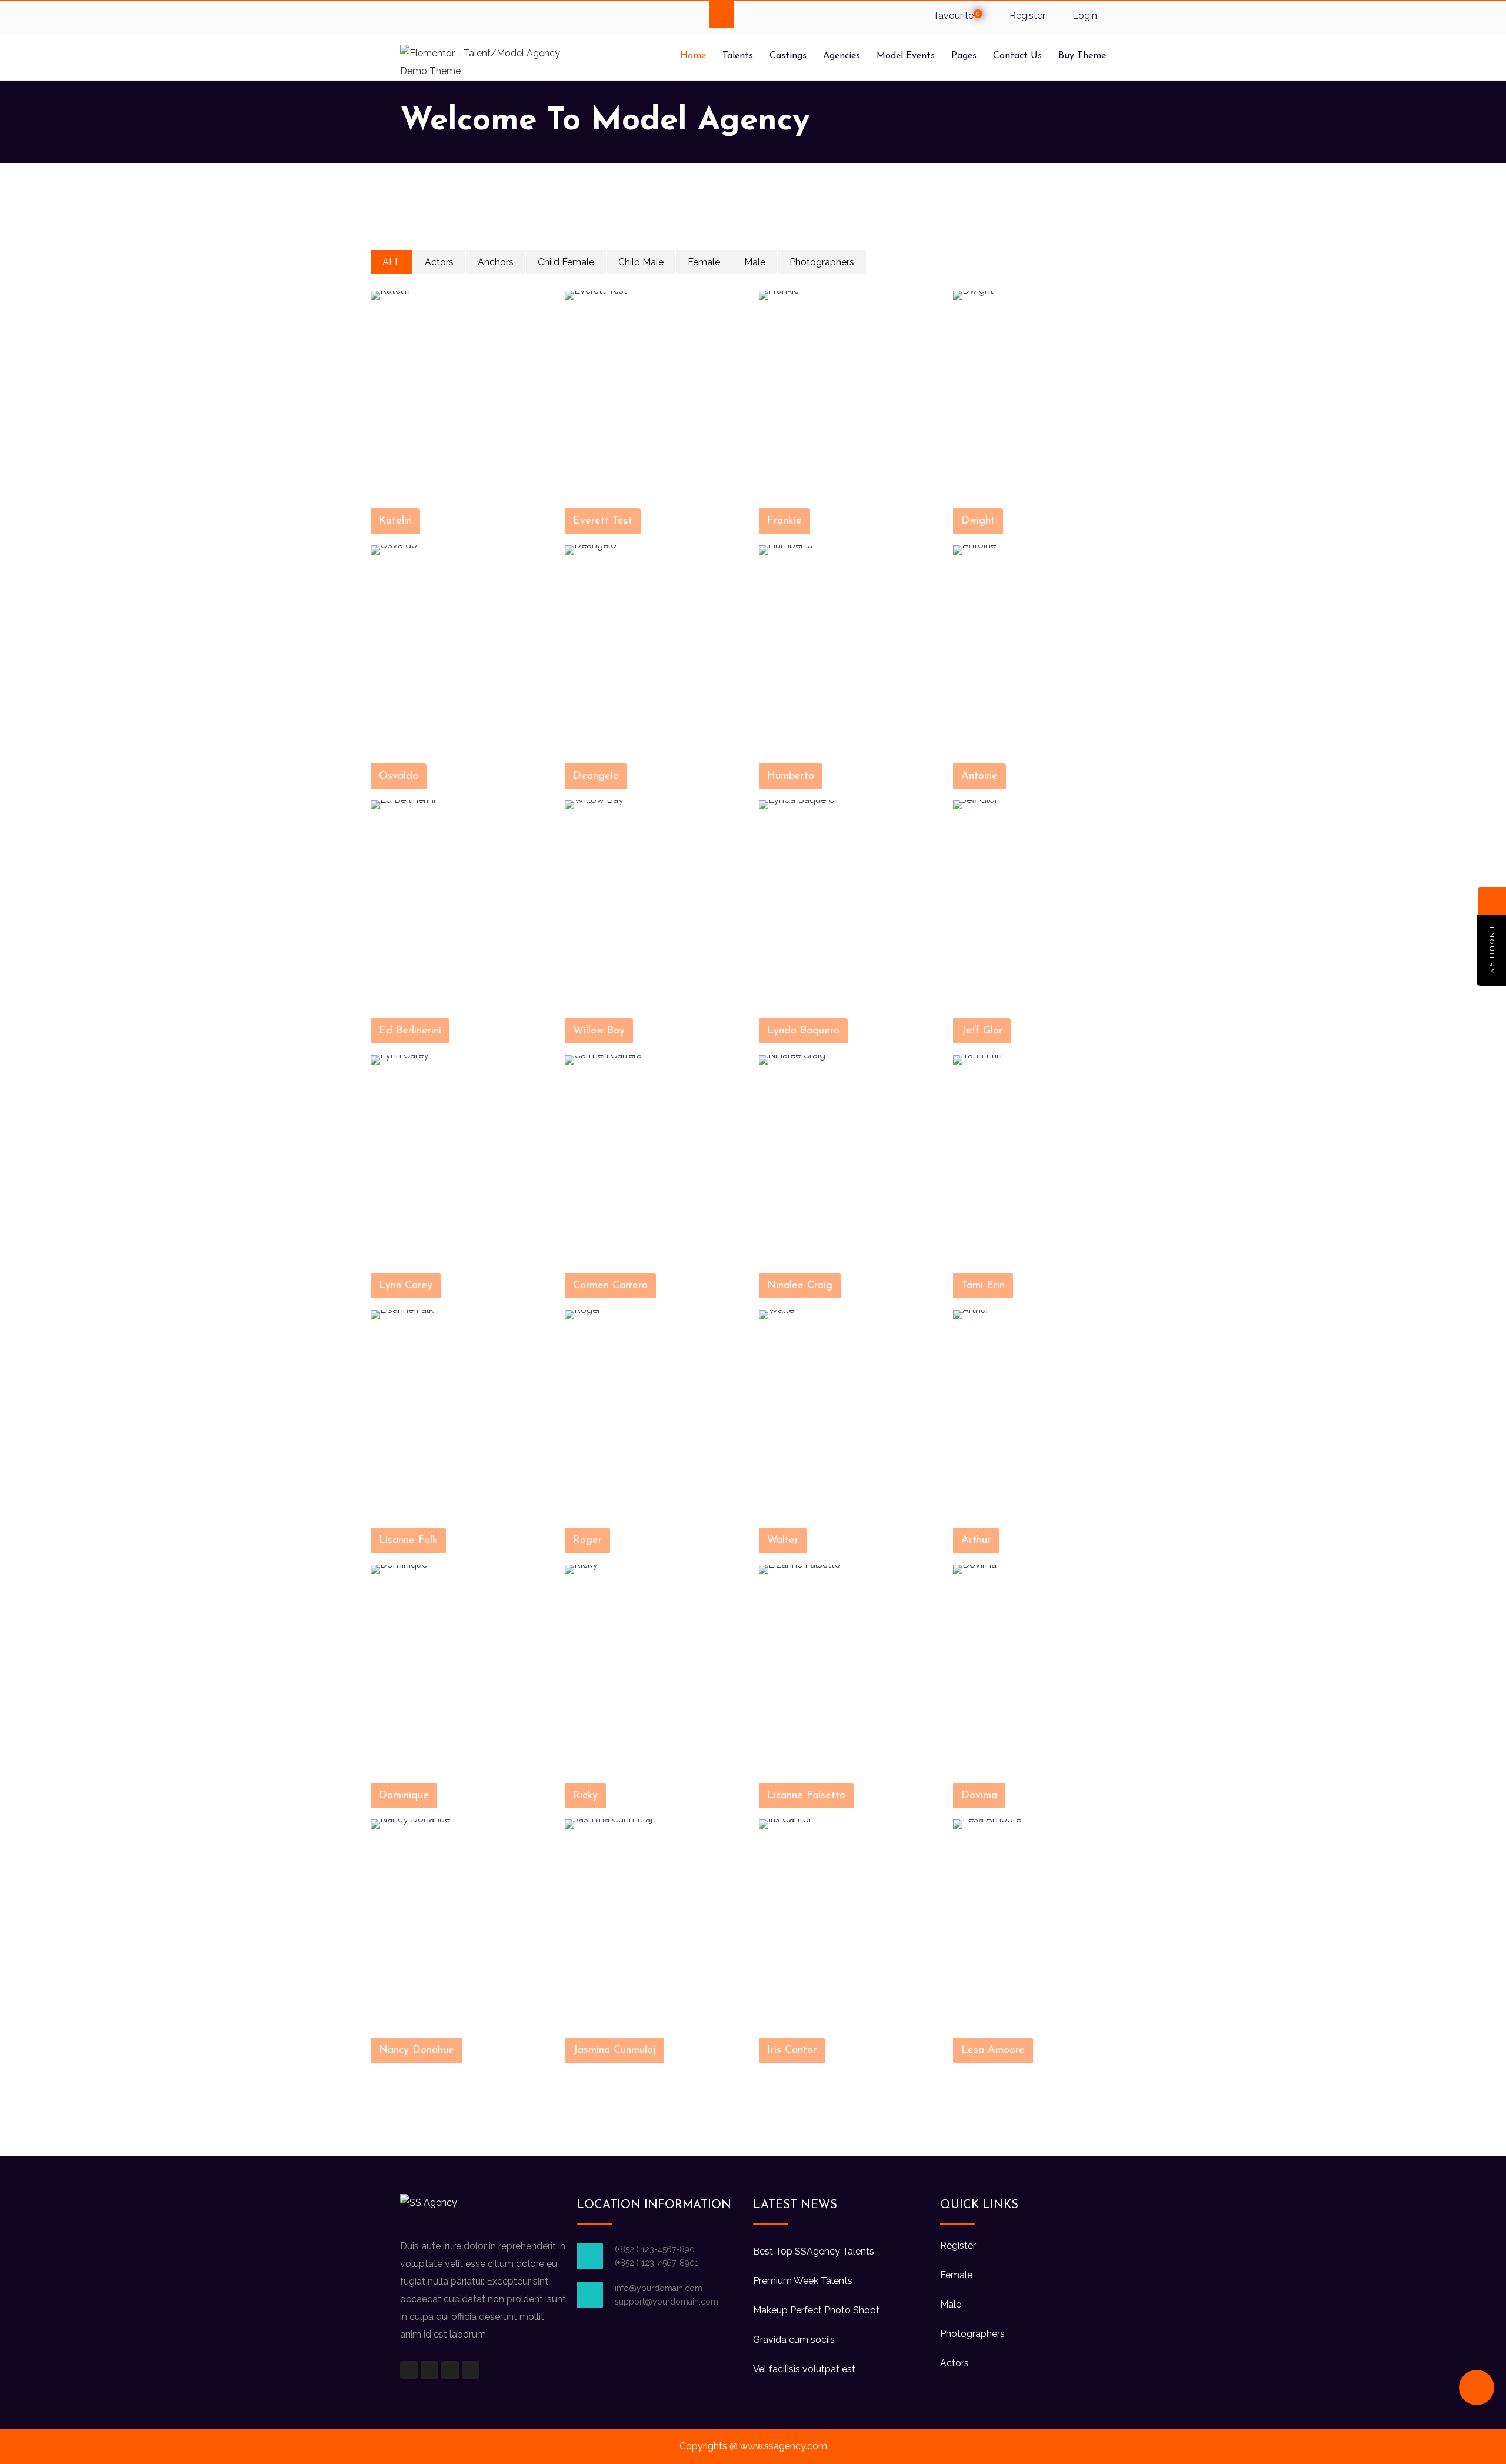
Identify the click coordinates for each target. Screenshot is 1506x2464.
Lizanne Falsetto (806, 1796)
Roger (587, 1541)
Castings (788, 56)
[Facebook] (410, 17)
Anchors (496, 262)
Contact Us (1017, 56)
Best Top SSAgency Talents (814, 2251)
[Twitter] (502, 17)
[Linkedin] (479, 17)
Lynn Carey (406, 1286)
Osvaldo (399, 776)
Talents (738, 56)
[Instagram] (450, 2370)
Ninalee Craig (800, 1286)
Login (1084, 16)
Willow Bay (599, 1031)
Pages (964, 56)
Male (755, 262)
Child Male (641, 262)
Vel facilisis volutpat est (804, 2369)
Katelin (395, 521)
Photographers (822, 262)
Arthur (976, 1541)
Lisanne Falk (408, 1541)
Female (704, 262)
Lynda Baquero (803, 1031)
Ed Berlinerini (410, 1031)
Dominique (404, 1796)
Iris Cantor (792, 2050)
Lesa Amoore (993, 2050)
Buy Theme (1082, 56)
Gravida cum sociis (794, 2340)
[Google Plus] (433, 17)
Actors (439, 262)
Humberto (791, 776)
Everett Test (603, 521)
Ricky (585, 1796)
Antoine (979, 776)
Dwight (978, 521)
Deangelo (596, 776)
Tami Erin (983, 1286)
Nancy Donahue (417, 2050)
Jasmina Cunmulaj (614, 2050)
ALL (392, 262)
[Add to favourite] (542, 523)
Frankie (784, 521)
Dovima (979, 1796)
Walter (783, 1541)
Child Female (566, 262)
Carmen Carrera (610, 1286)
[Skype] (456, 17)
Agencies (842, 56)
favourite (956, 16)
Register (1026, 16)
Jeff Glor (982, 1031)
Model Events (906, 56)
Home (693, 56)
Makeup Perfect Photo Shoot (816, 2310)
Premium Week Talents (803, 2281)
